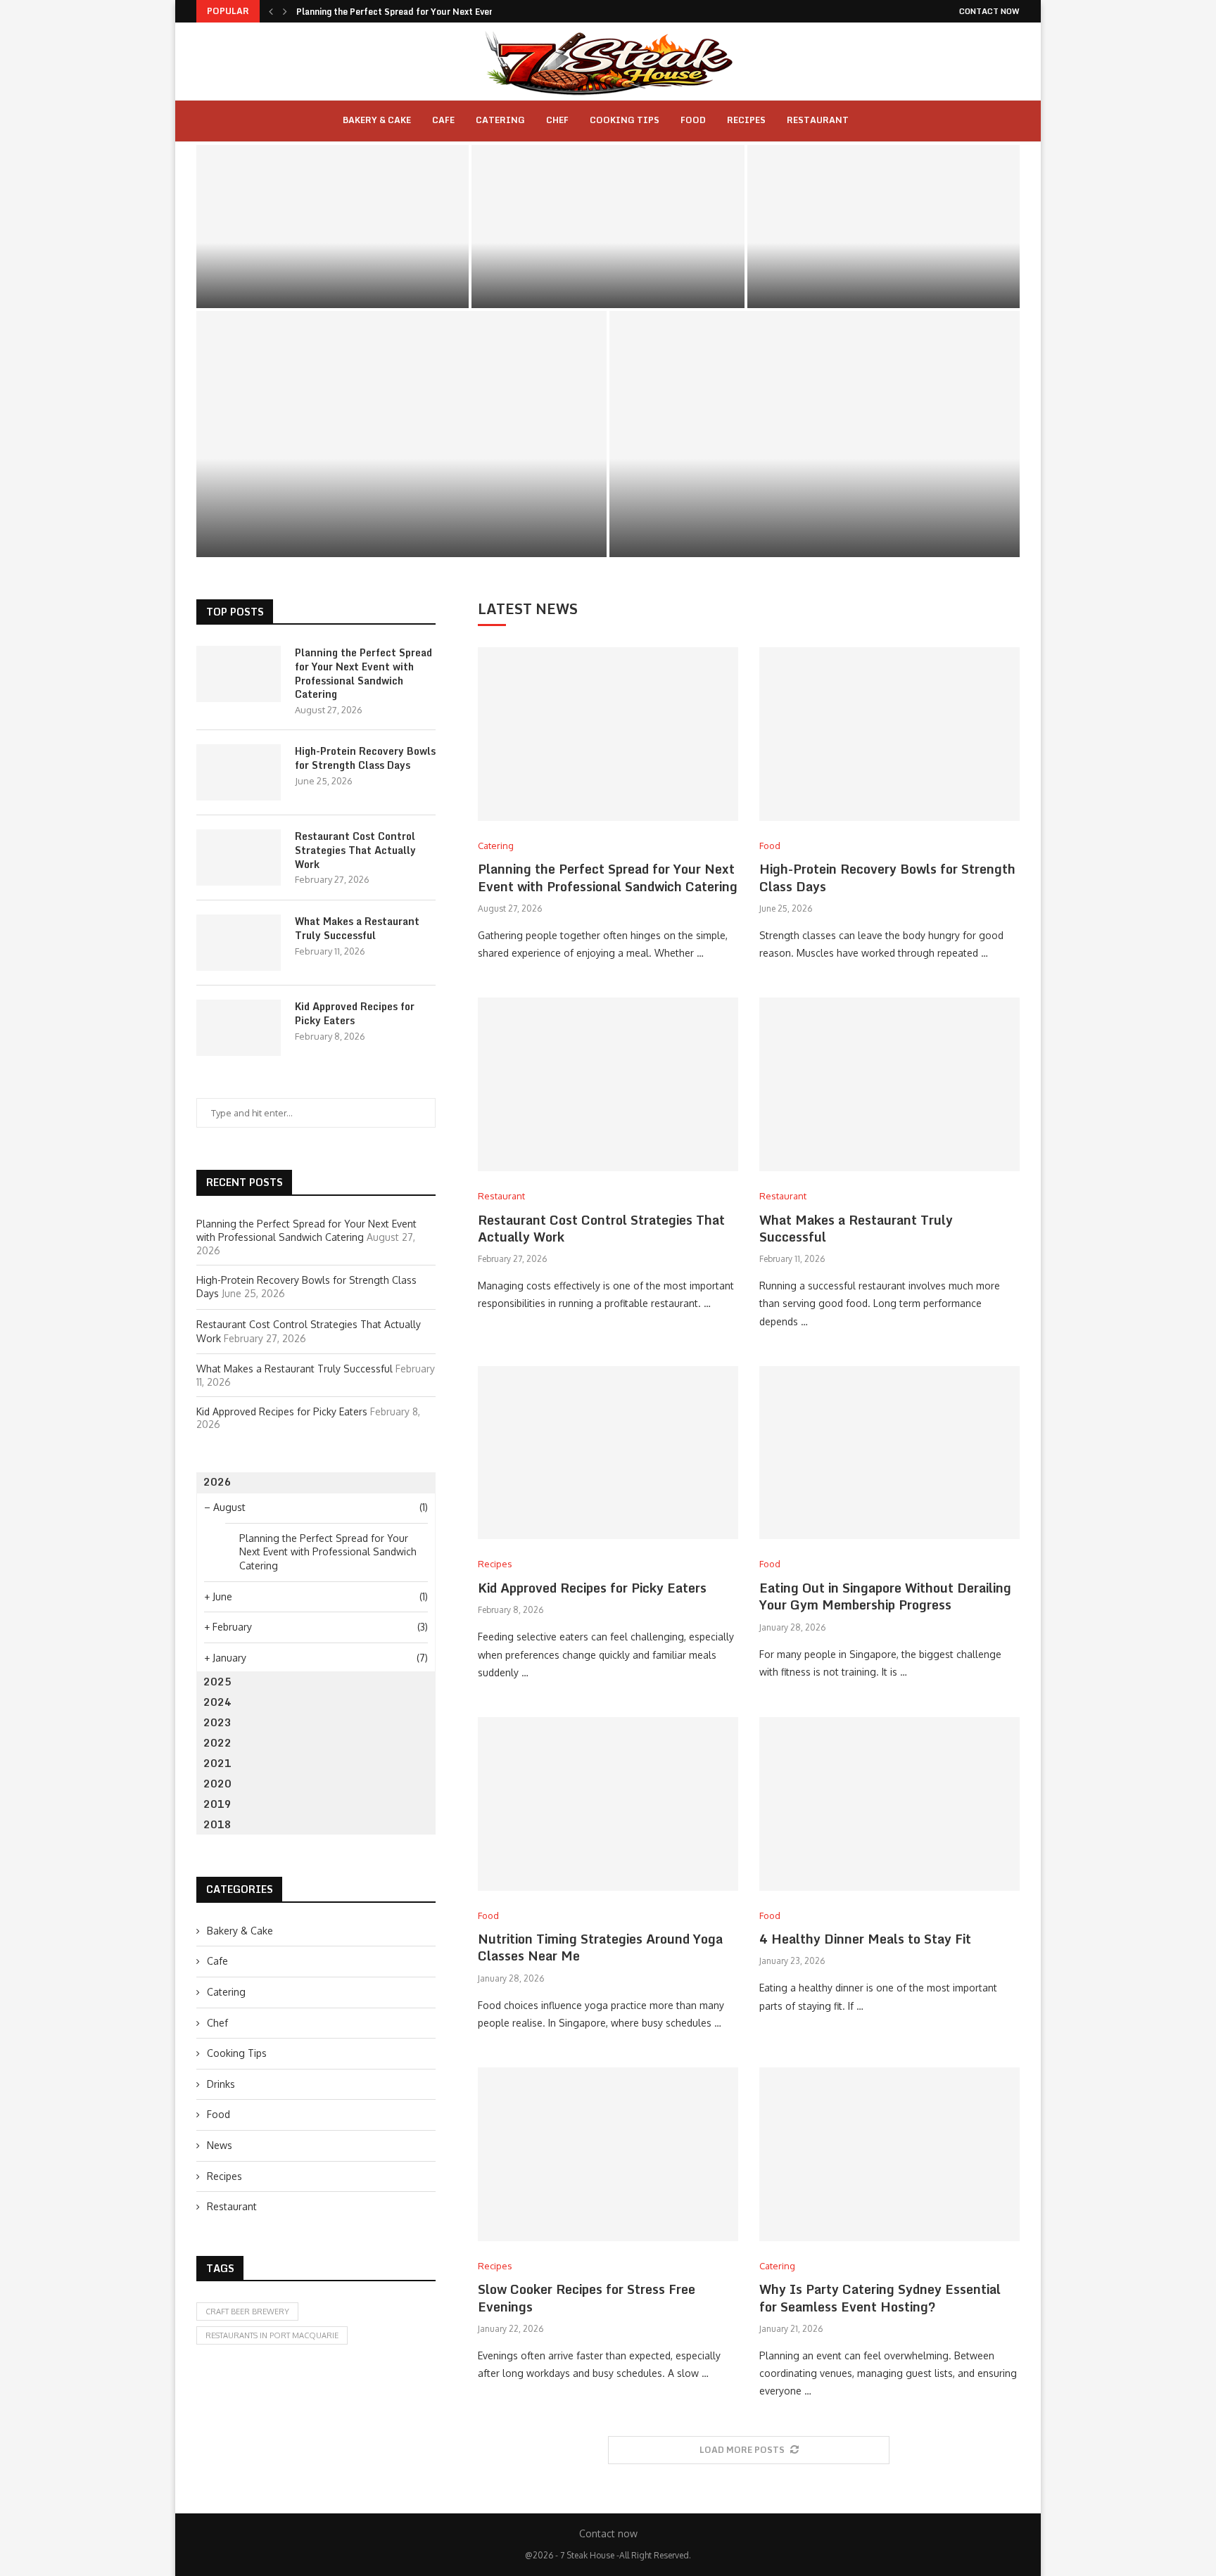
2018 (217, 1824)
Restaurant (818, 120)
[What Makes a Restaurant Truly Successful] (401, 434)
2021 (217, 1763)
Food (693, 120)
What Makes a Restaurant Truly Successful (401, 520)
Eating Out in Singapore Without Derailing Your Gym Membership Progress (885, 1596)
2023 (217, 1722)
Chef (557, 120)
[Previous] (271, 11)
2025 (217, 1682)
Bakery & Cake (377, 120)
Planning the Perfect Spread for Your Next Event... (401, 12)
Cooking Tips (625, 120)
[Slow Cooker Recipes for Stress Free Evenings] (608, 2154)
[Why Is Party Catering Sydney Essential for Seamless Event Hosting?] (889, 2154)
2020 (217, 1784)
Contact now (989, 11)
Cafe (443, 120)
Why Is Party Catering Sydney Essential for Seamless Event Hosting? (880, 2297)
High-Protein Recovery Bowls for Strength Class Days (608, 266)
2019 (217, 1804)
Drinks (221, 2084)
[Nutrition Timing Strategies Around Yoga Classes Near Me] (608, 1804)
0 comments (375, 291)
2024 (217, 1702)
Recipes (746, 120)
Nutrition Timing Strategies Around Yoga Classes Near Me (600, 1947)
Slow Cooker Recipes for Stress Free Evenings (587, 2297)
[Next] (285, 11)
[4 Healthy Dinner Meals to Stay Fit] (889, 1804)
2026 (217, 1482)
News (220, 2145)
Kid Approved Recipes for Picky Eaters (815, 520)
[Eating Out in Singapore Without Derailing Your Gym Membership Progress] (889, 1453)
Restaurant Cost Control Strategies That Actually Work (883, 266)
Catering (500, 120)
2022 (217, 1743)
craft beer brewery (247, 2312)
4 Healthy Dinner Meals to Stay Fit (865, 1939)
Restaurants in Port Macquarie (272, 2335)
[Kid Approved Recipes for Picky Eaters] (815, 434)
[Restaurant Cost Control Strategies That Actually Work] (883, 227)
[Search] (877, 121)
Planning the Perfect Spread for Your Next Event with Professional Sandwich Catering (333, 266)
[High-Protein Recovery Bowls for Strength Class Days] (608, 227)
